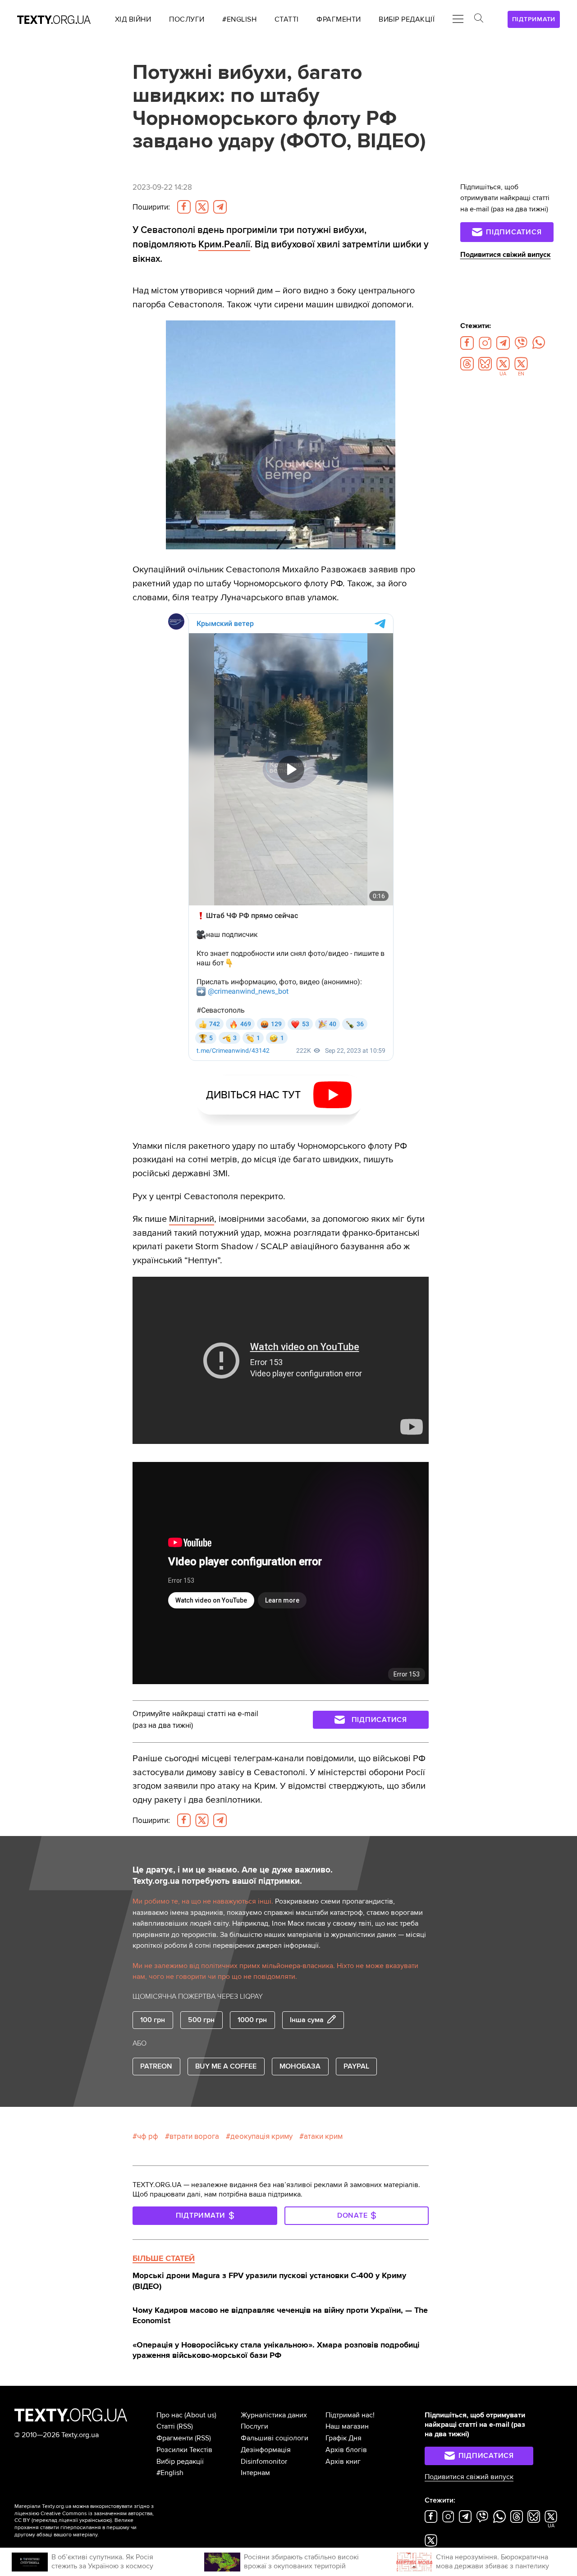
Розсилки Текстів (184, 2450)
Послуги (254, 2426)
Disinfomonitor (264, 2462)
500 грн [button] (201, 2020)
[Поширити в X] (202, 207)
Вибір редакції (180, 2462)
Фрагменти (175, 2438)
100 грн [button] (153, 2020)
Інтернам (255, 2473)
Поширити (151, 207)
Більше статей (164, 2258)
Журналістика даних (274, 2415)
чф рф (148, 2136)
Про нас (169, 2415)
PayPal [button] (356, 2066)
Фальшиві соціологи (275, 2438)
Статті (166, 2426)
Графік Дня (343, 2438)
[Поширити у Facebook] (184, 207)
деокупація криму (261, 2136)
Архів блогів (346, 2450)
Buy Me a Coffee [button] (226, 2066)
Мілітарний (192, 1219)
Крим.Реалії (224, 244)
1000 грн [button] (252, 2020)
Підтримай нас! (350, 2415)
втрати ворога (194, 2136)
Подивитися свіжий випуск (506, 255)
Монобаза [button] (300, 2066)
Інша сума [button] (307, 2020)
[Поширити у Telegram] (220, 207)
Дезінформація (266, 2450)
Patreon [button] (156, 2066)
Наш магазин (347, 2426)
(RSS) (185, 2426)
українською (95, 2520)
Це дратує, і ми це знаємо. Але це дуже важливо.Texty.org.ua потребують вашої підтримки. (233, 1875)
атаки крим (323, 2136)
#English (170, 2473)
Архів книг (343, 2462)
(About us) (200, 2415)
